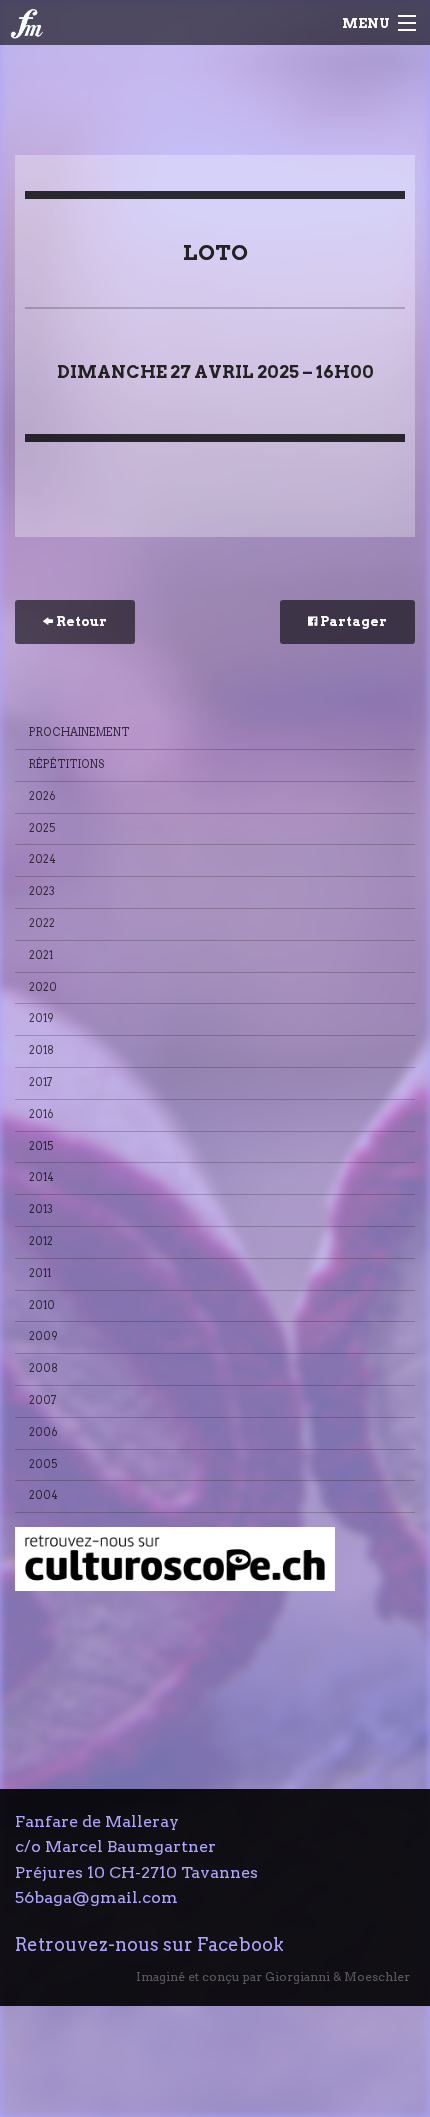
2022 (42, 923)
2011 (40, 1273)
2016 (41, 1114)
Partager (352, 621)
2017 (41, 1082)
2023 (42, 891)
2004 (43, 1495)
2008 (43, 1368)
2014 (41, 1177)
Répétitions (67, 764)
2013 (41, 1209)
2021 (41, 955)
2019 (41, 1018)
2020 (43, 987)
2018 (41, 1050)
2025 (42, 828)
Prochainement (79, 732)
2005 (43, 1464)
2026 (42, 796)
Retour (80, 621)
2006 (43, 1432)
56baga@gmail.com (96, 1897)
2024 (42, 859)
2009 (43, 1336)
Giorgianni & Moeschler (337, 1976)
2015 (41, 1146)
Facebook (240, 1944)
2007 (43, 1400)
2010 (42, 1305)
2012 (41, 1241)
